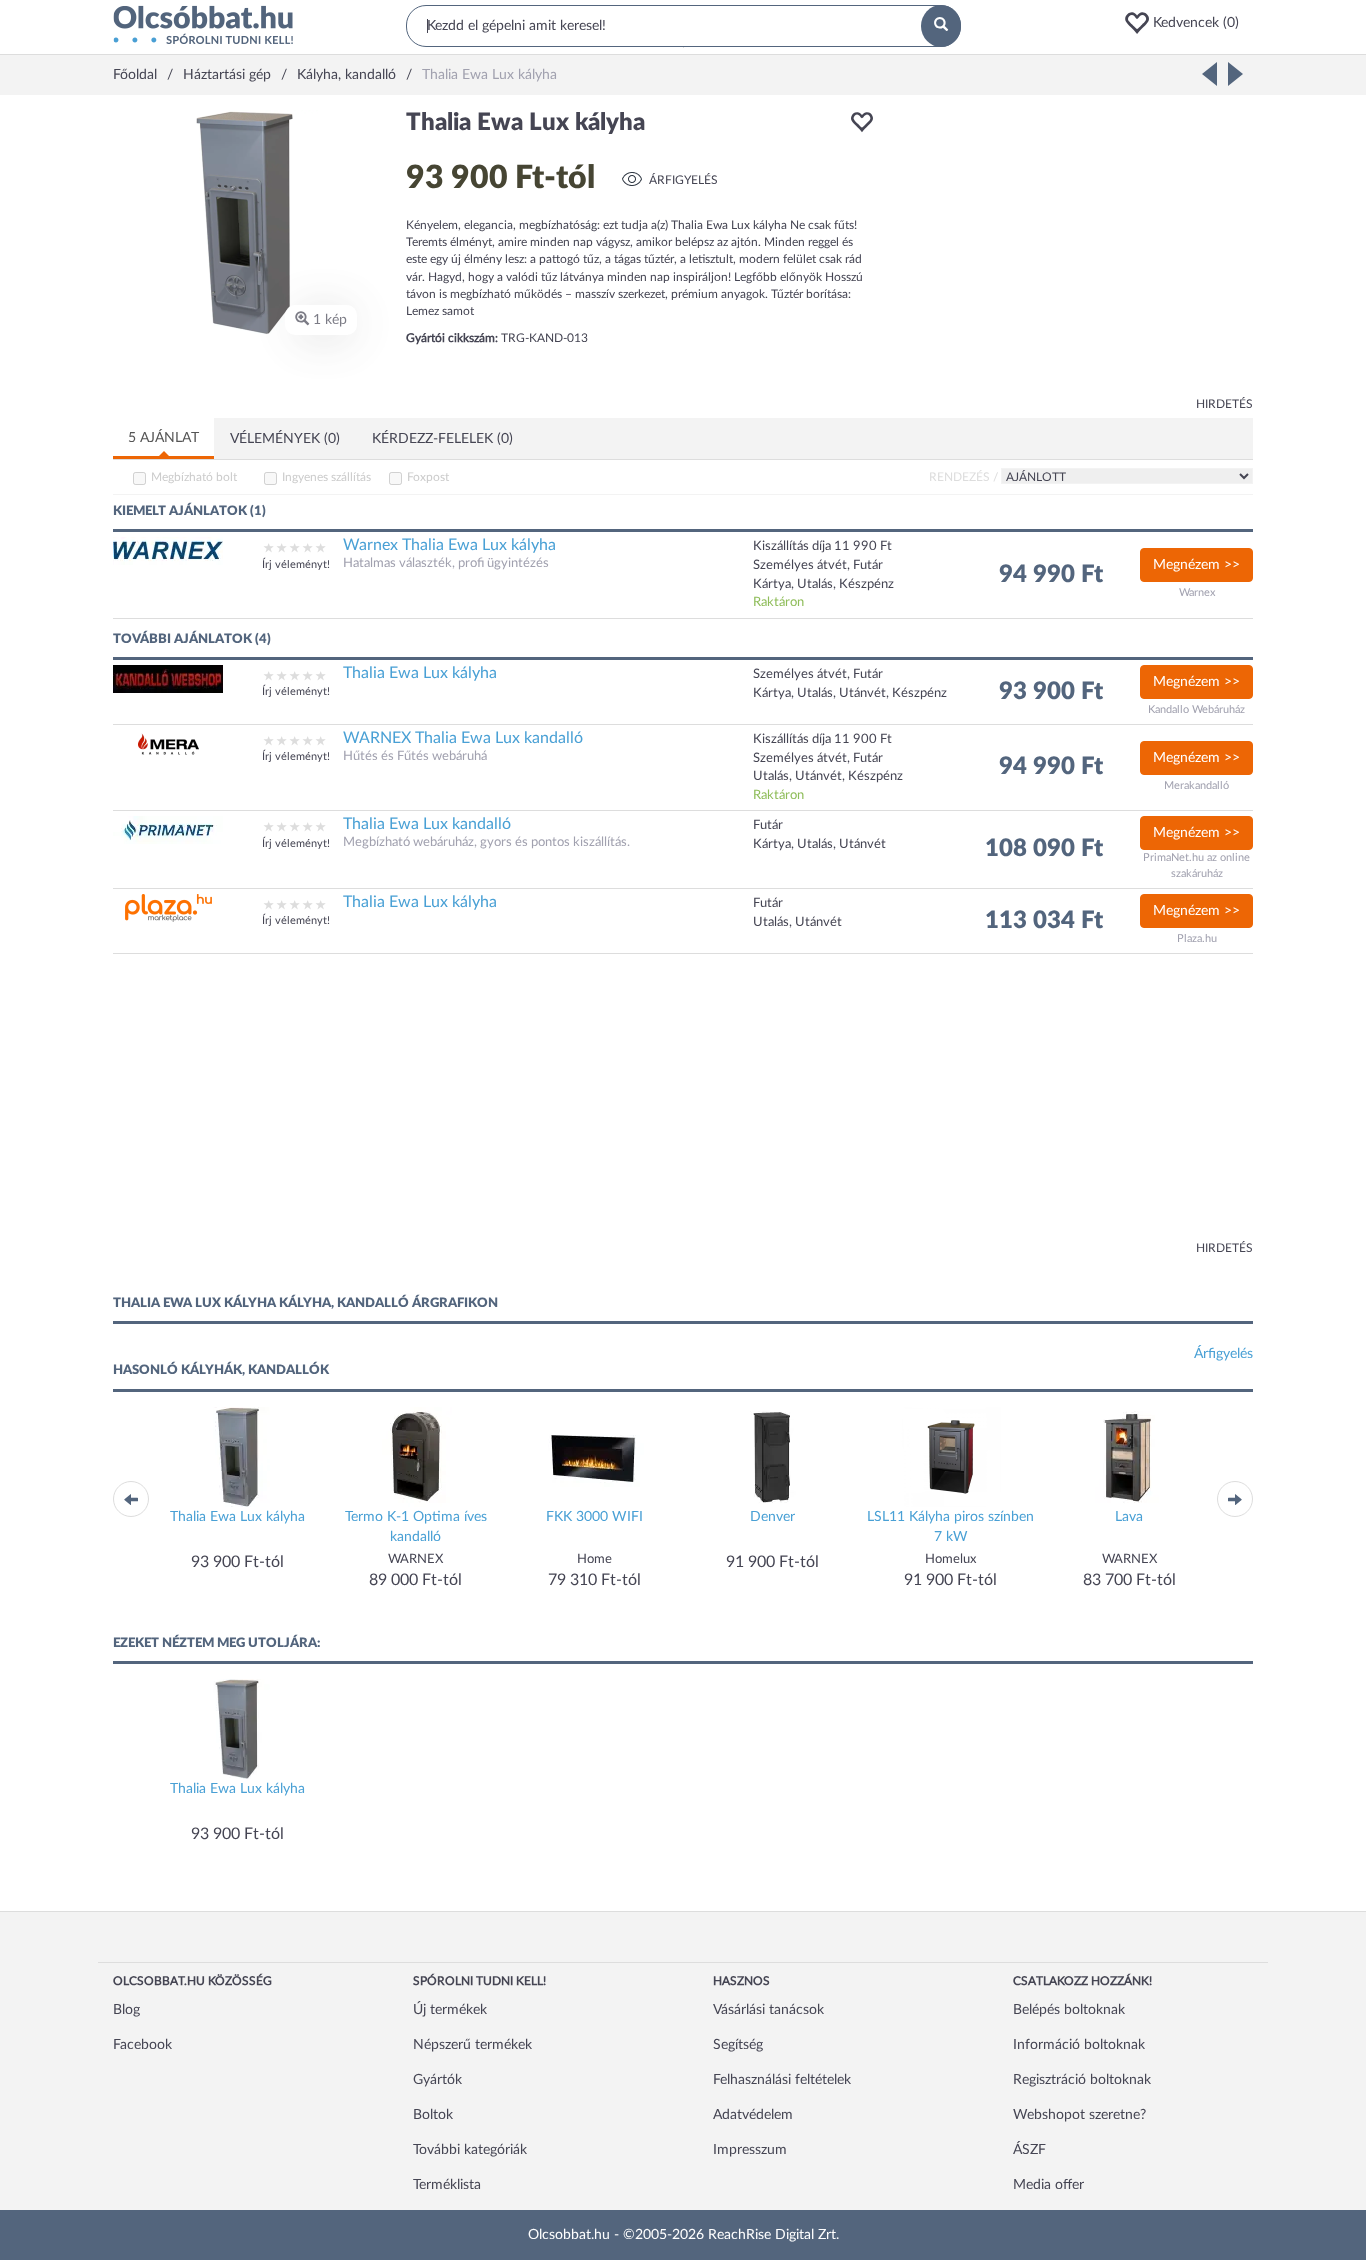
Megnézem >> (1196, 565)
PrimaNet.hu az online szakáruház (1196, 865)
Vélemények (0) (285, 439)
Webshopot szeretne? (1079, 2115)
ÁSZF (1029, 2150)
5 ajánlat (163, 438)
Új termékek (450, 2010)
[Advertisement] (1073, 250)
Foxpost (428, 477)
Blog (126, 2010)
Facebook (142, 2045)
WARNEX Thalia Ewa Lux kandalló (463, 738)
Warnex (1197, 592)
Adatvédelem (753, 2115)
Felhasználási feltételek (782, 2080)
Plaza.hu (1197, 938)
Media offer (1048, 2185)
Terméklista (447, 2185)
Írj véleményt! (296, 564)
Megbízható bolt (194, 477)
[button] (1188, 23)
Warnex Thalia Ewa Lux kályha (449, 545)
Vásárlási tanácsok (768, 2010)
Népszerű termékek (472, 2045)
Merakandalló (1196, 785)
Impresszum (750, 2150)
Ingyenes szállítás (326, 477)
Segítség (738, 2045)
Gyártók (437, 2080)
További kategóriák (470, 2150)
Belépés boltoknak (1069, 2010)
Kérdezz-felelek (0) (442, 439)
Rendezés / (963, 477)
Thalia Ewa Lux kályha (420, 673)
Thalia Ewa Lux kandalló (427, 824)
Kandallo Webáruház (1196, 709)
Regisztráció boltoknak (1082, 2080)
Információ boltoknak (1079, 2045)
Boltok (433, 2115)
